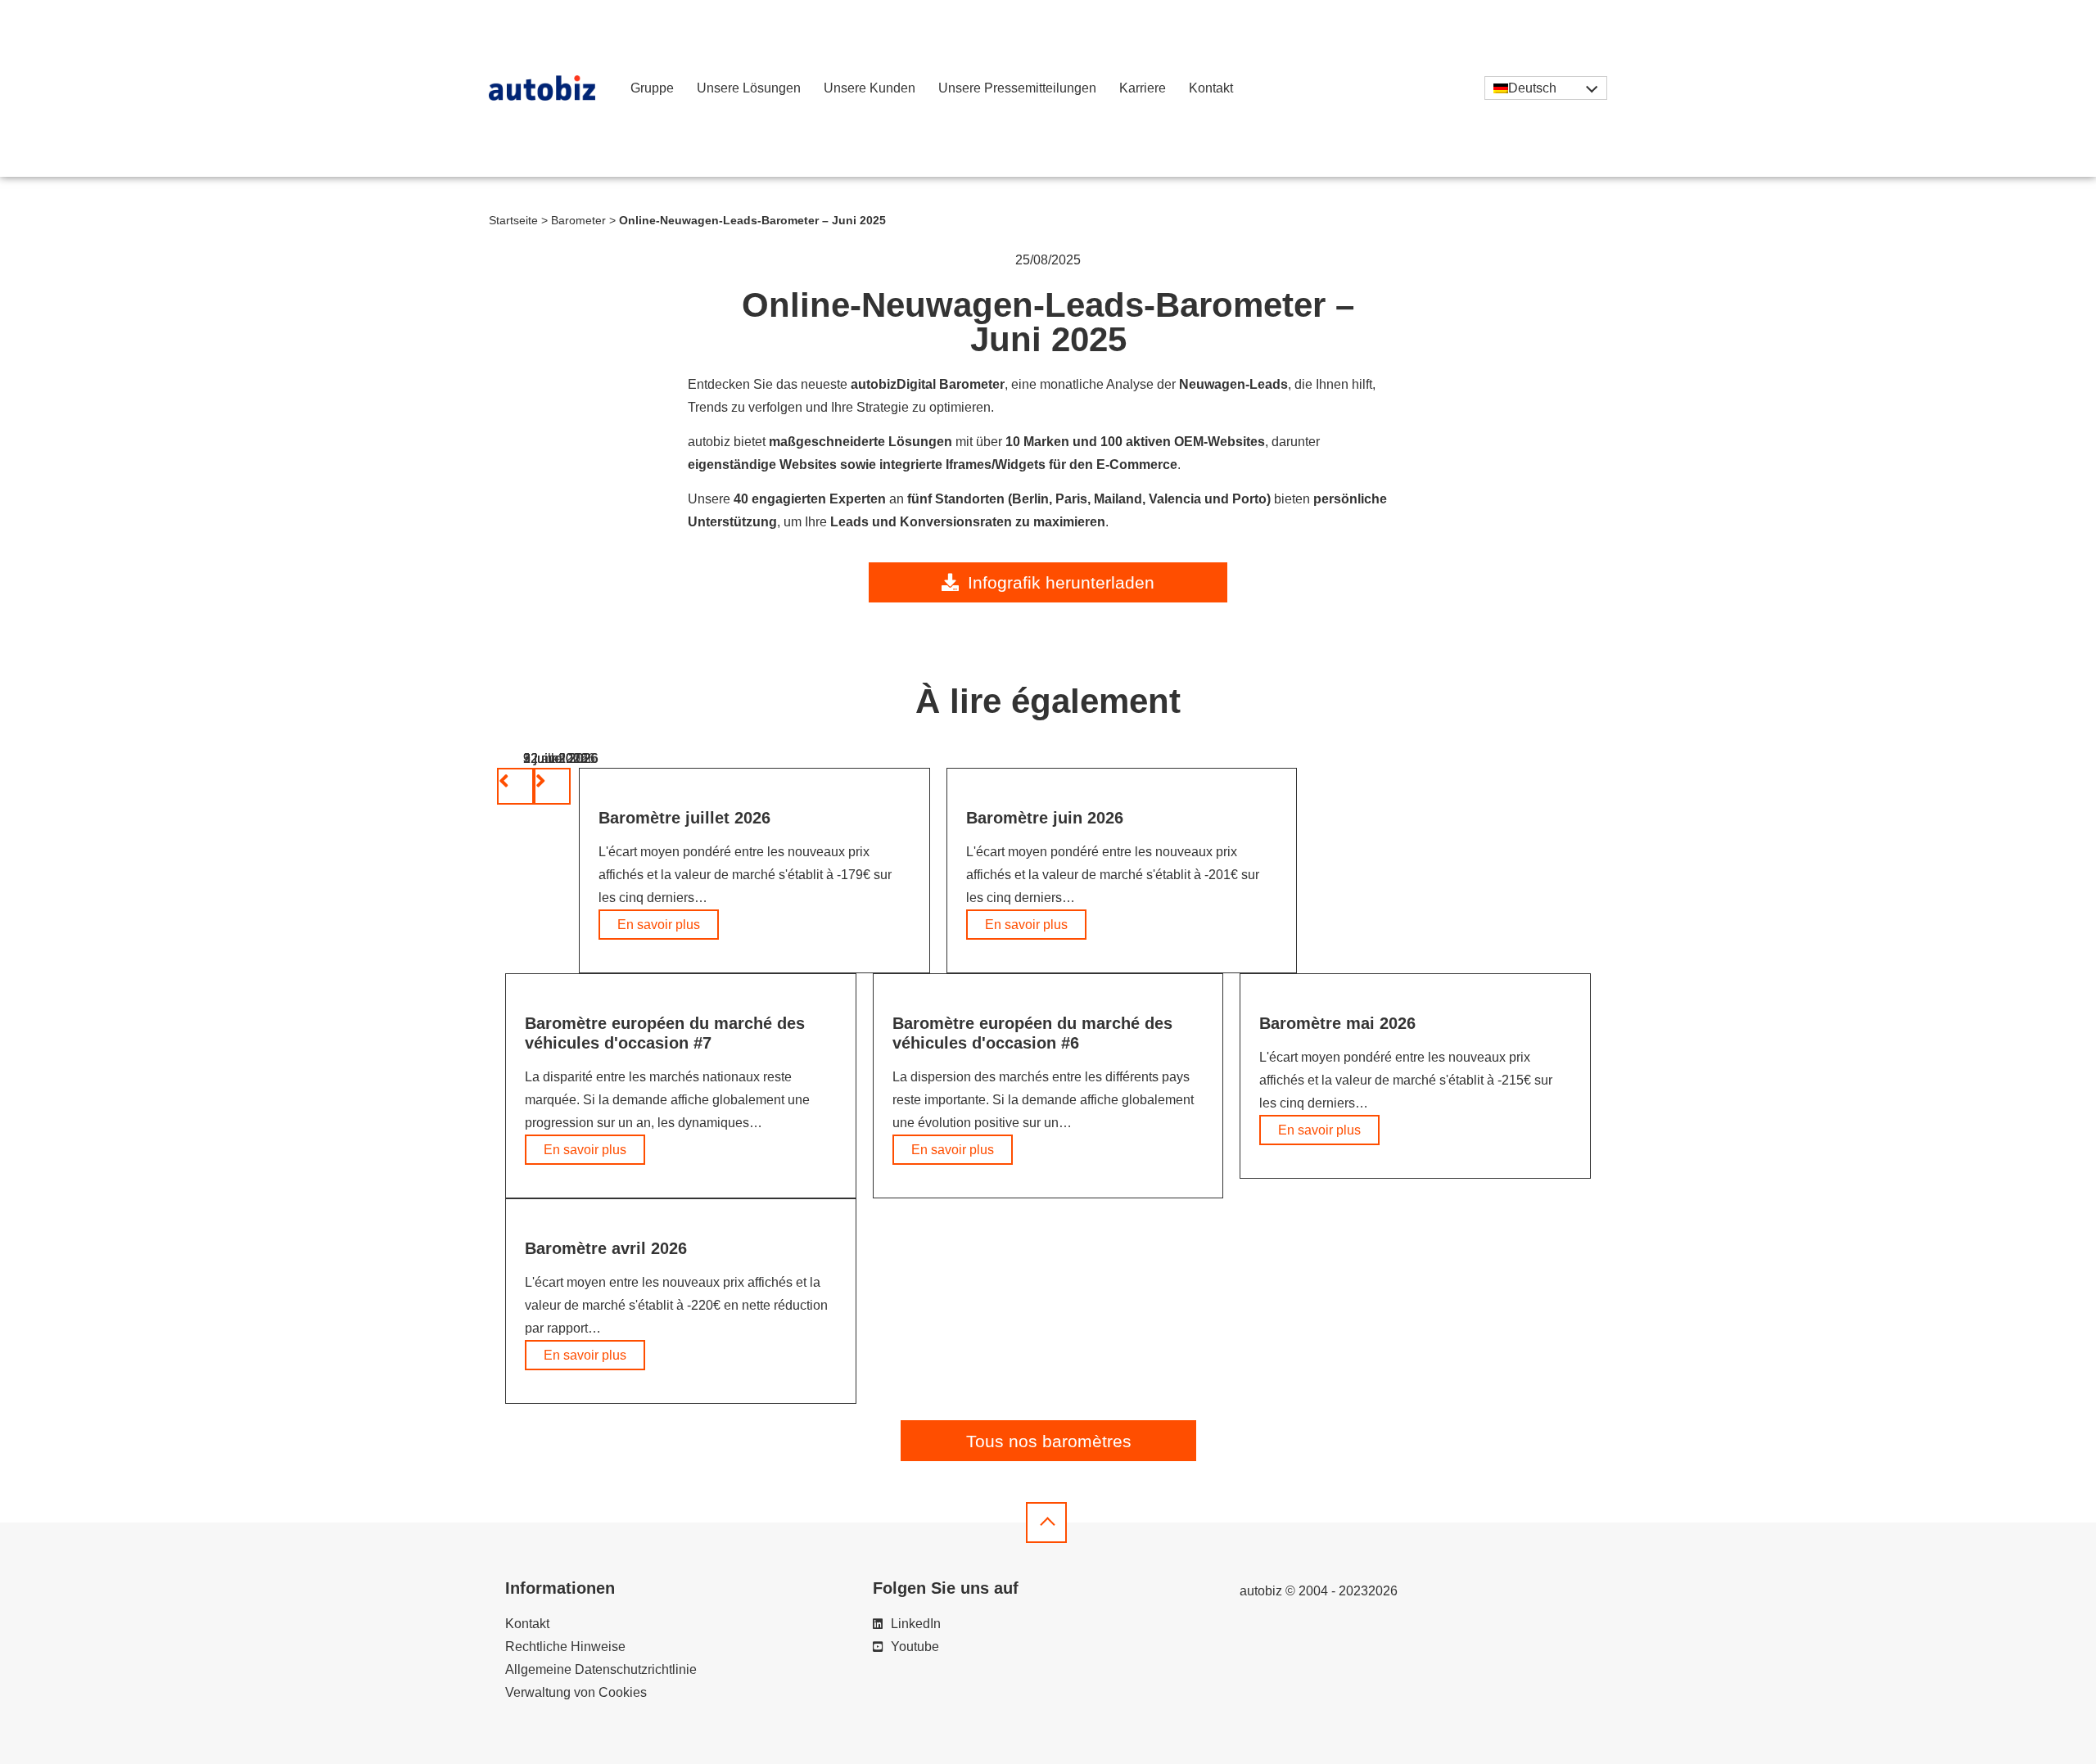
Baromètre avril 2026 (606, 1248)
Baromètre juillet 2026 (684, 818)
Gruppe (652, 88)
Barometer (578, 221)
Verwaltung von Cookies (576, 1692)
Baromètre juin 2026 (1045, 818)
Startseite (513, 221)
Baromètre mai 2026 (1337, 1023)
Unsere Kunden (870, 88)
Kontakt (1211, 88)
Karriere (1143, 88)
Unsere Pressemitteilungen (1017, 88)
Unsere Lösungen (749, 88)
